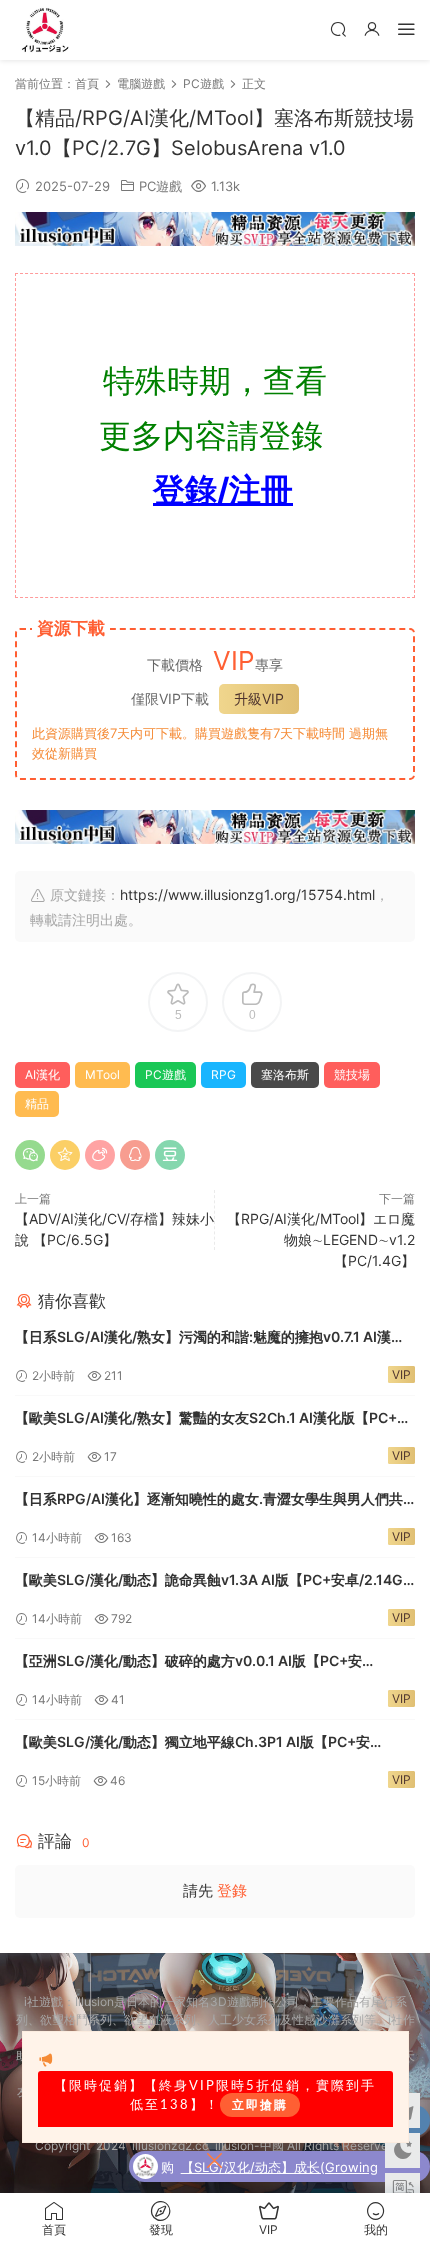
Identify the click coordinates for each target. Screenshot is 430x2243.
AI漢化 (42, 1074)
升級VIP (259, 698)
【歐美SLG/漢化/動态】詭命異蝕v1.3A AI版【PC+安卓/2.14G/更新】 (211, 1581)
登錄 (232, 1890)
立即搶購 (260, 2105)
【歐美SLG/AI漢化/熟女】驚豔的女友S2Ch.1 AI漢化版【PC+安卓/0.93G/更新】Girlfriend (213, 1419)
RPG (223, 1074)
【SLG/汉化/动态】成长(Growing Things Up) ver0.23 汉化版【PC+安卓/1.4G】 (289, 2169)
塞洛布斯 (285, 1074)
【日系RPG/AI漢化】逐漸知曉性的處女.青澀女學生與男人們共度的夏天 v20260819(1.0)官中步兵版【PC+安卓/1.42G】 (209, 1500)
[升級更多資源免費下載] (215, 233)
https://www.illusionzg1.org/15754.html (247, 894)
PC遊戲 (160, 186)
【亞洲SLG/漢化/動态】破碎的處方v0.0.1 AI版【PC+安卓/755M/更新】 (188, 1662)
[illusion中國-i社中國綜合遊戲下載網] (45, 30)
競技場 (352, 1074)
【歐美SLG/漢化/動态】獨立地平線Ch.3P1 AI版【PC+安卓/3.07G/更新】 (192, 1743)
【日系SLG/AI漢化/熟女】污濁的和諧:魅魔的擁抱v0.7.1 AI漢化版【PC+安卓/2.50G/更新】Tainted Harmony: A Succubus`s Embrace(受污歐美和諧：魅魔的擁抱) (214, 1338)
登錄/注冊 (223, 489)
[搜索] (338, 28)
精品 (37, 1103)
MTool (102, 1074)
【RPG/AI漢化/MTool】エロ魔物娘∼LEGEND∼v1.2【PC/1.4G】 (321, 1239)
